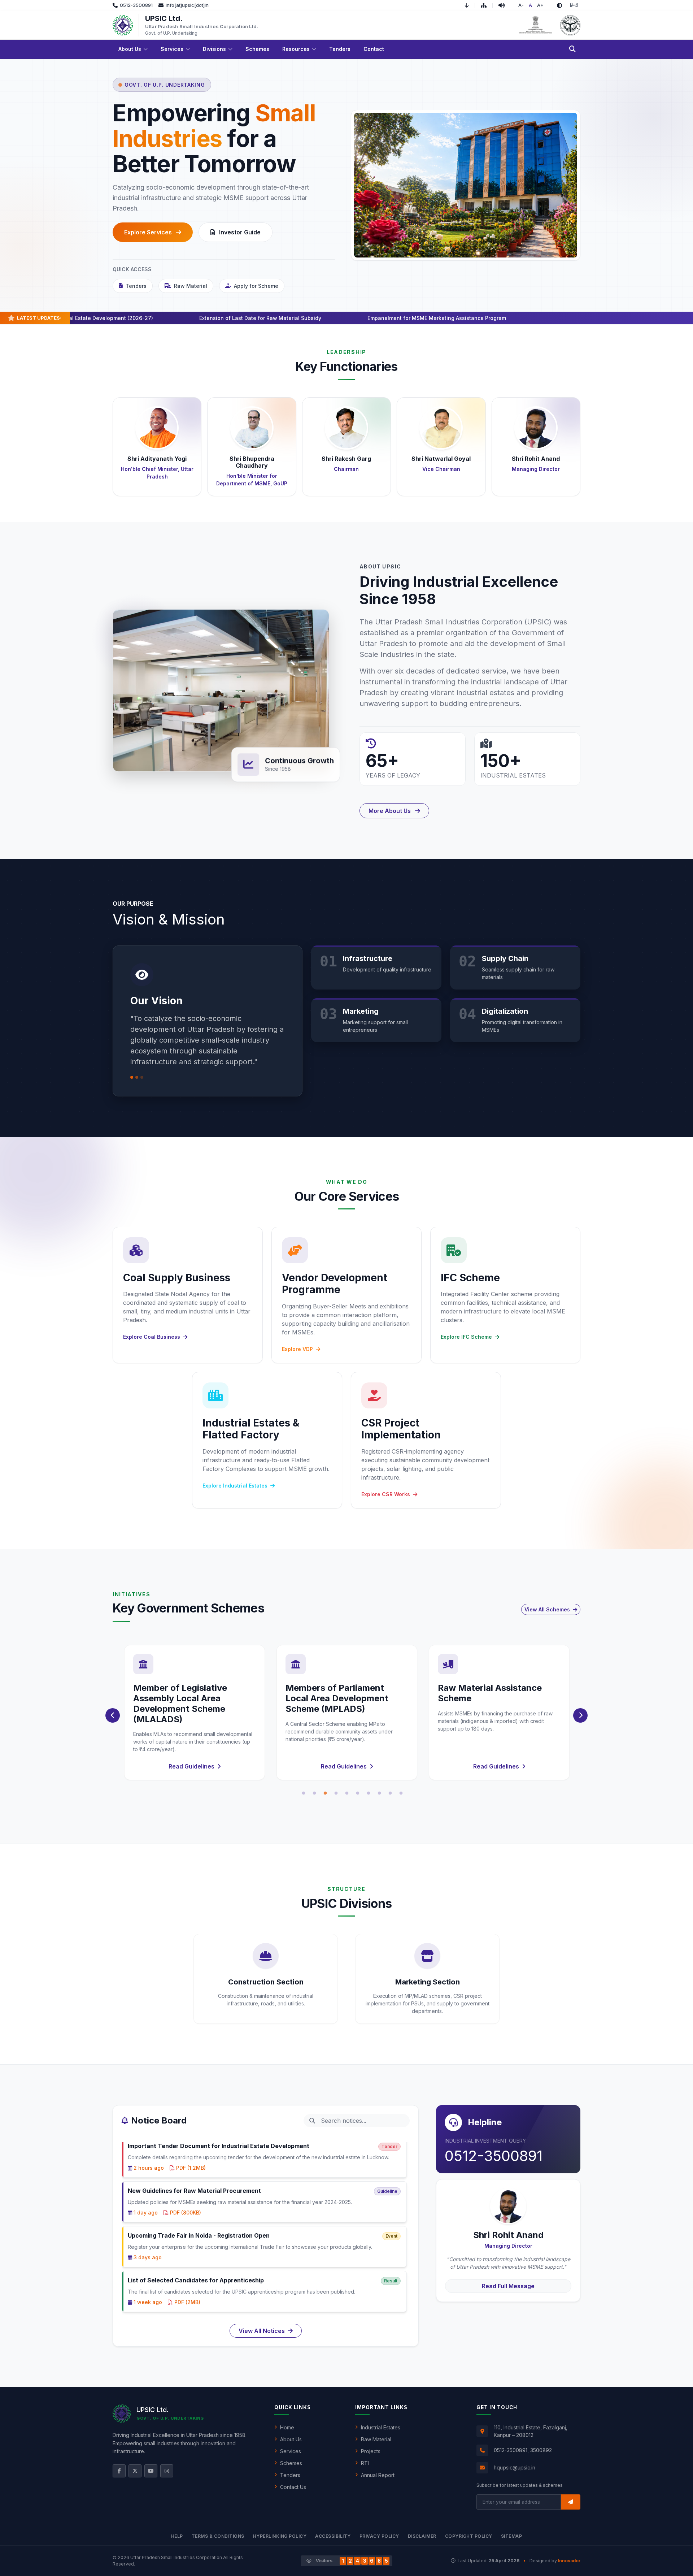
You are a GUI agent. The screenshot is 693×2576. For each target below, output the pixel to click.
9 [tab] (390, 1793)
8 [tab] (379, 1793)
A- (521, 5)
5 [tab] (347, 1793)
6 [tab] (358, 1793)
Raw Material (191, 286)
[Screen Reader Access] (505, 5)
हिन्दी (574, 5)
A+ (540, 5)
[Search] (572, 49)
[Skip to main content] (470, 5)
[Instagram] (167, 2471)
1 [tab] (304, 1793)
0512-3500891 (494, 2156)
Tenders (136, 286)
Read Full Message (508, 2286)
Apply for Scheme (256, 286)
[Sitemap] (487, 5)
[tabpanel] (195, 1713)
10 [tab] (401, 1793)
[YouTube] (151, 2471)
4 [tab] (336, 1793)
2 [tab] (314, 1793)
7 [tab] (369, 1793)
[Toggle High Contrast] (559, 5)
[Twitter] (135, 2471)
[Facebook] (119, 2471)
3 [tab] (325, 1793)
